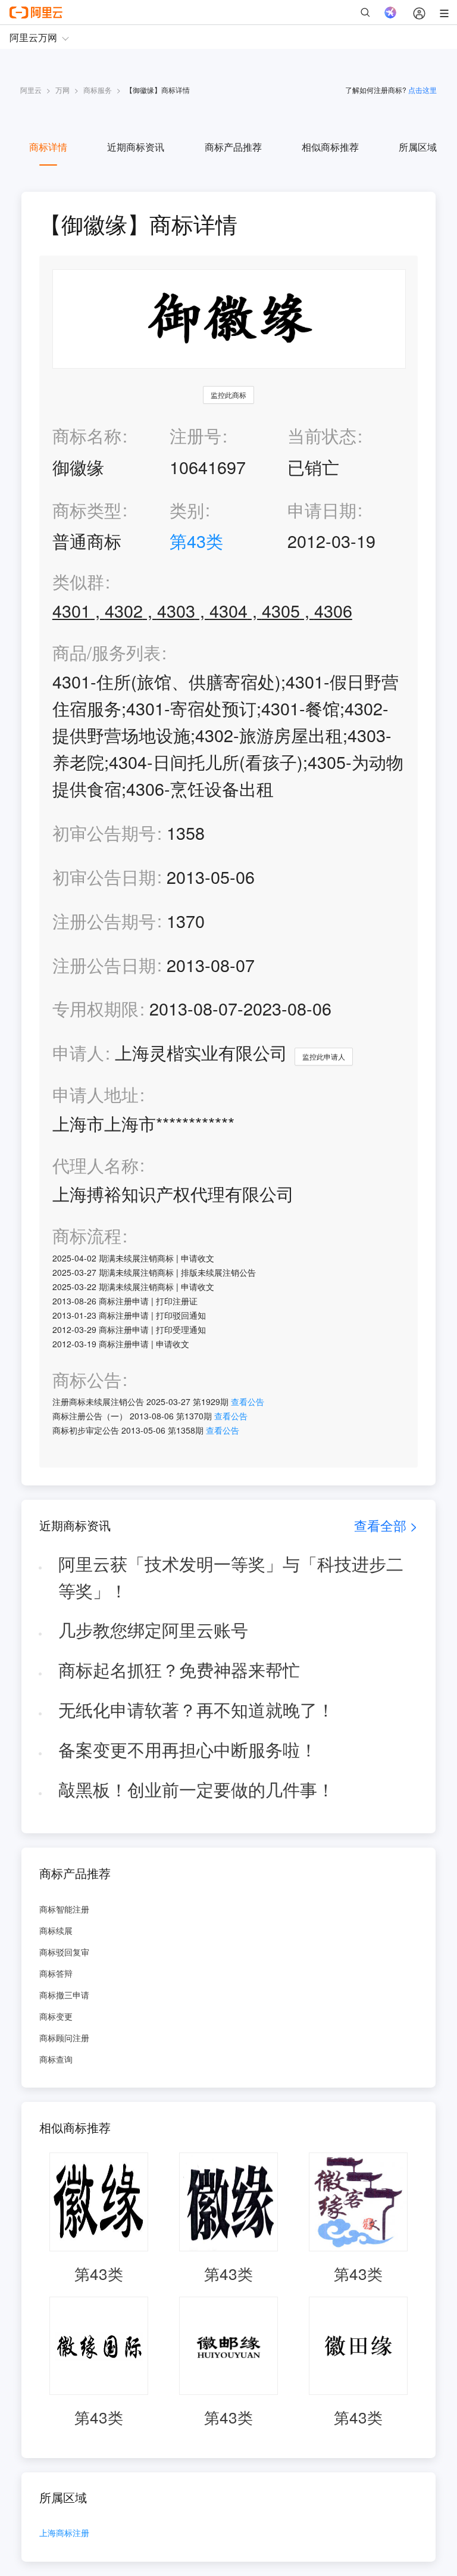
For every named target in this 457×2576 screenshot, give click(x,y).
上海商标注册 (64, 2533)
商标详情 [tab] (48, 147)
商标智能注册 (64, 1909)
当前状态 (322, 435)
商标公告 (87, 1380)
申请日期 (322, 510)
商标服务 (98, 90)
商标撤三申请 (64, 1995)
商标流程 (87, 1236)
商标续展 (56, 1930)
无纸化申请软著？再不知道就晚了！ (196, 1709)
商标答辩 (56, 1973)
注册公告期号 (104, 921)
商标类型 (87, 510)
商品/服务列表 (107, 652)
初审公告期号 (104, 832)
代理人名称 (96, 1165)
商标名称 (87, 435)
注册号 (195, 435)
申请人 (78, 1052)
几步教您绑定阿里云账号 (153, 1629)
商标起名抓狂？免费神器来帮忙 (179, 1669)
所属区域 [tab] (418, 147)
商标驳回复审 (64, 1952)
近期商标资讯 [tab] (136, 147)
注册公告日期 (104, 965)
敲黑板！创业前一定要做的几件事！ (196, 1789)
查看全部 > (386, 1525)
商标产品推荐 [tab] (233, 147)
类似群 (78, 582)
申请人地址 (96, 1094)
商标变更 (56, 2016)
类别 (187, 510)
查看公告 (248, 1401)
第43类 (196, 541)
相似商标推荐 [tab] (330, 147)
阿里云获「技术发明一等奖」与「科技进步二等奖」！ (231, 1577)
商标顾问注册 (64, 2038)
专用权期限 (96, 1008)
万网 (62, 90)
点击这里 (422, 90)
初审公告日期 (104, 876)
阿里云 (31, 90)
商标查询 (56, 2059)
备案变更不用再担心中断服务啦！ (188, 1749)
